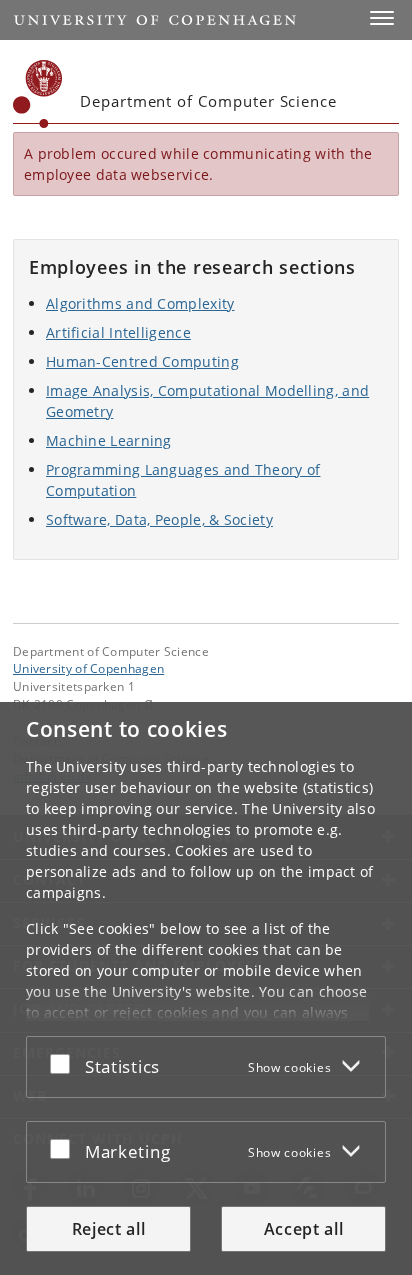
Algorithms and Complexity (140, 303)
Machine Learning (109, 440)
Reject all (109, 1229)
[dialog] (206, 988)
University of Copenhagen (88, 668)
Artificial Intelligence (118, 332)
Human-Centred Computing (142, 361)
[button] (382, 18)
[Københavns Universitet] (38, 94)
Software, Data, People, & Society (159, 519)
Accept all (304, 1229)
